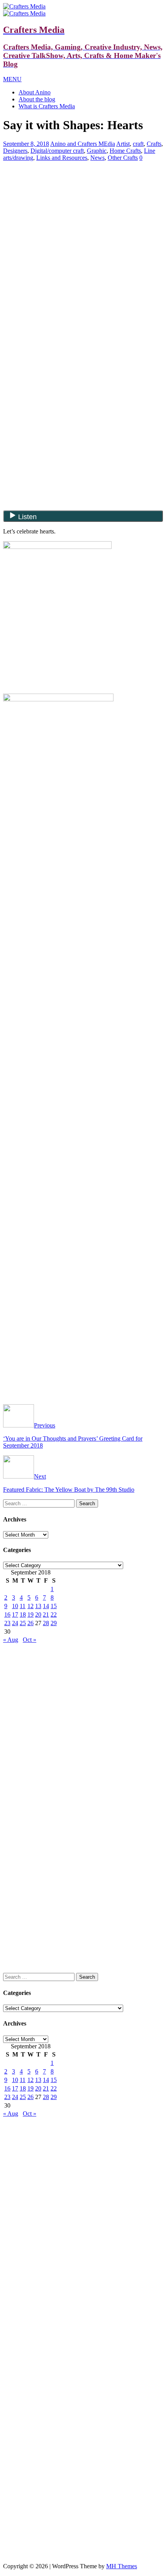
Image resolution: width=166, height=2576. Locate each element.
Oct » (30, 1640)
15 (54, 1606)
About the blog (37, 99)
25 (23, 1623)
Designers (15, 151)
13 (38, 1606)
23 (7, 1623)
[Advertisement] (83, 222)
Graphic (97, 151)
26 (30, 1623)
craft (138, 144)
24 (15, 1623)
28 (46, 1623)
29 (54, 1623)
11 (23, 1606)
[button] (12, 79)
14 (46, 1606)
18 (23, 1614)
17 (15, 1614)
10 (15, 1606)
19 (30, 1614)
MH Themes (122, 2566)
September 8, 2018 (26, 144)
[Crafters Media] (24, 6)
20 (38, 1614)
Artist (123, 144)
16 (7, 1614)
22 (54, 1614)
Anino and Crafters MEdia (83, 144)
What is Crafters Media (47, 106)
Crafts (154, 144)
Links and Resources (62, 158)
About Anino (35, 92)
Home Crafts (125, 151)
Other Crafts (123, 158)
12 (30, 1606)
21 (46, 1614)
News (97, 158)
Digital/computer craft (57, 151)
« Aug (11, 1640)
